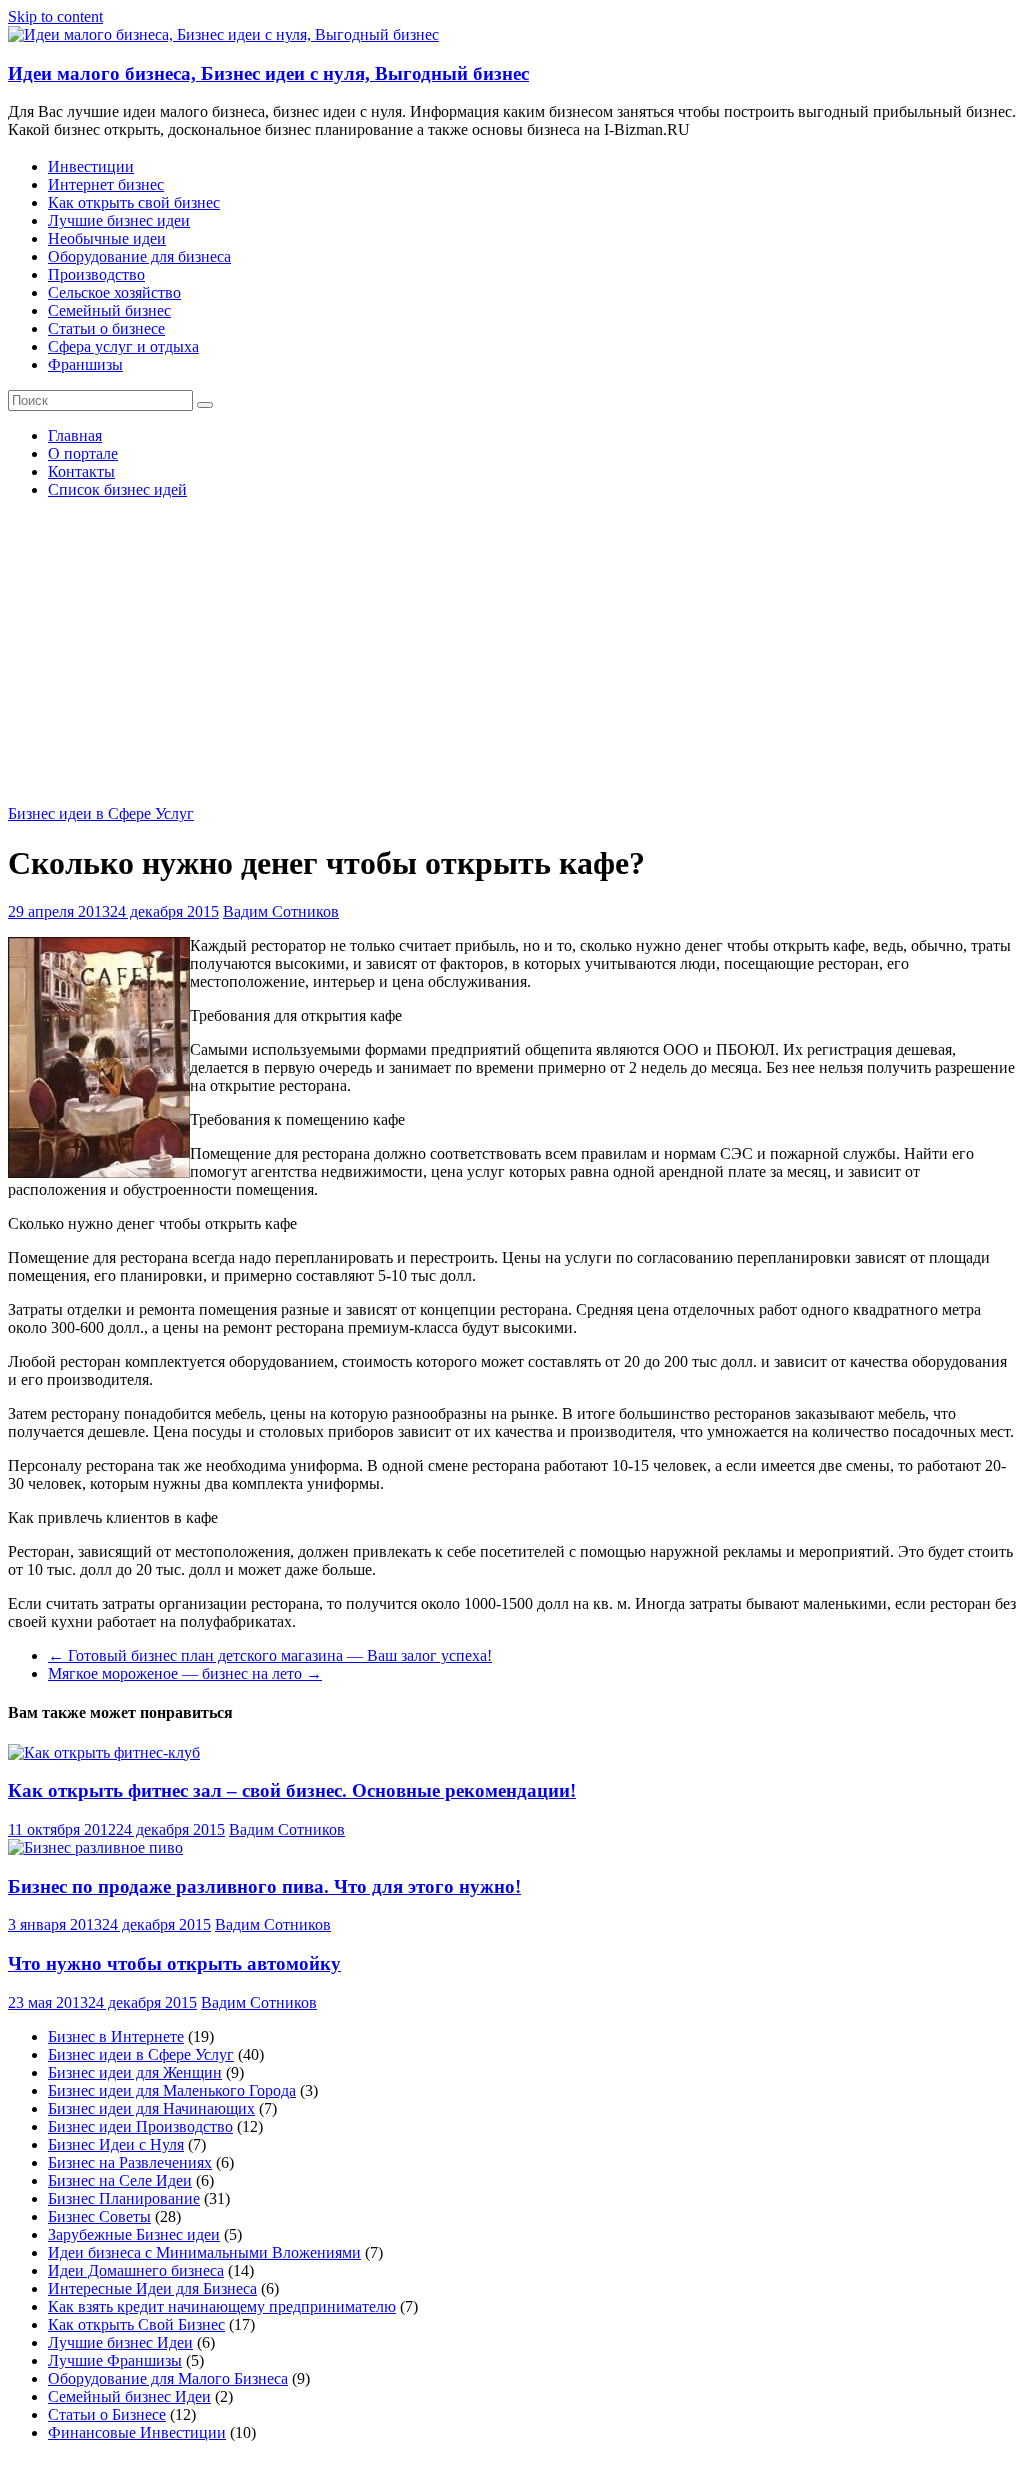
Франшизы (85, 364)
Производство (96, 274)
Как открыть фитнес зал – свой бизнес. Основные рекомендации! (292, 1790)
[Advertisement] (512, 655)
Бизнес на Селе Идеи (120, 2180)
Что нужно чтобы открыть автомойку (174, 1963)
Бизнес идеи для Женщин (135, 2072)
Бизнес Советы (99, 2216)
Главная (75, 435)
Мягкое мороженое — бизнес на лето (185, 1673)
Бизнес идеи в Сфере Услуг (101, 813)
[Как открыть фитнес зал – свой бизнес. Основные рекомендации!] (104, 1752)
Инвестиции (91, 166)
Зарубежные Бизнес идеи (134, 2234)
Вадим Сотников (281, 911)
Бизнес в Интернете (116, 2036)
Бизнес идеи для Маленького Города (172, 2090)
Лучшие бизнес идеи (119, 220)
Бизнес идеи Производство (140, 2126)
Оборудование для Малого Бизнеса (168, 2378)
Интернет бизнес (106, 184)
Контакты (81, 471)
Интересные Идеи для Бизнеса (152, 2288)
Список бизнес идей (117, 489)
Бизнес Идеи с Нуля (116, 2144)
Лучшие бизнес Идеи (120, 2342)
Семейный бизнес (109, 310)
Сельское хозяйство (114, 292)
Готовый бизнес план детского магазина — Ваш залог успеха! (270, 1655)
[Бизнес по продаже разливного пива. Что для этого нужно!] (95, 1847)
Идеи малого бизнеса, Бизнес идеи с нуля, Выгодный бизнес (268, 73)
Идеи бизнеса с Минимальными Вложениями (204, 2252)
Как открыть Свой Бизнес (136, 2324)
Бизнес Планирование (124, 2198)
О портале (83, 453)
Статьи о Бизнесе (107, 2414)
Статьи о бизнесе (106, 328)
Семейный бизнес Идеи (129, 2396)
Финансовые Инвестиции (137, 2432)
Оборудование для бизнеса (139, 256)
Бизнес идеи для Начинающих (151, 2108)
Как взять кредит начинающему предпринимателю (222, 2306)
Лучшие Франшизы (115, 2360)
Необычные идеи (107, 238)
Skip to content (55, 16)
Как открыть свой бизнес (134, 202)
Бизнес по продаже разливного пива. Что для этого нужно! (264, 1886)
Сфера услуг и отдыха (123, 346)
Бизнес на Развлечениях (130, 2162)
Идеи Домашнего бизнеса (136, 2270)
